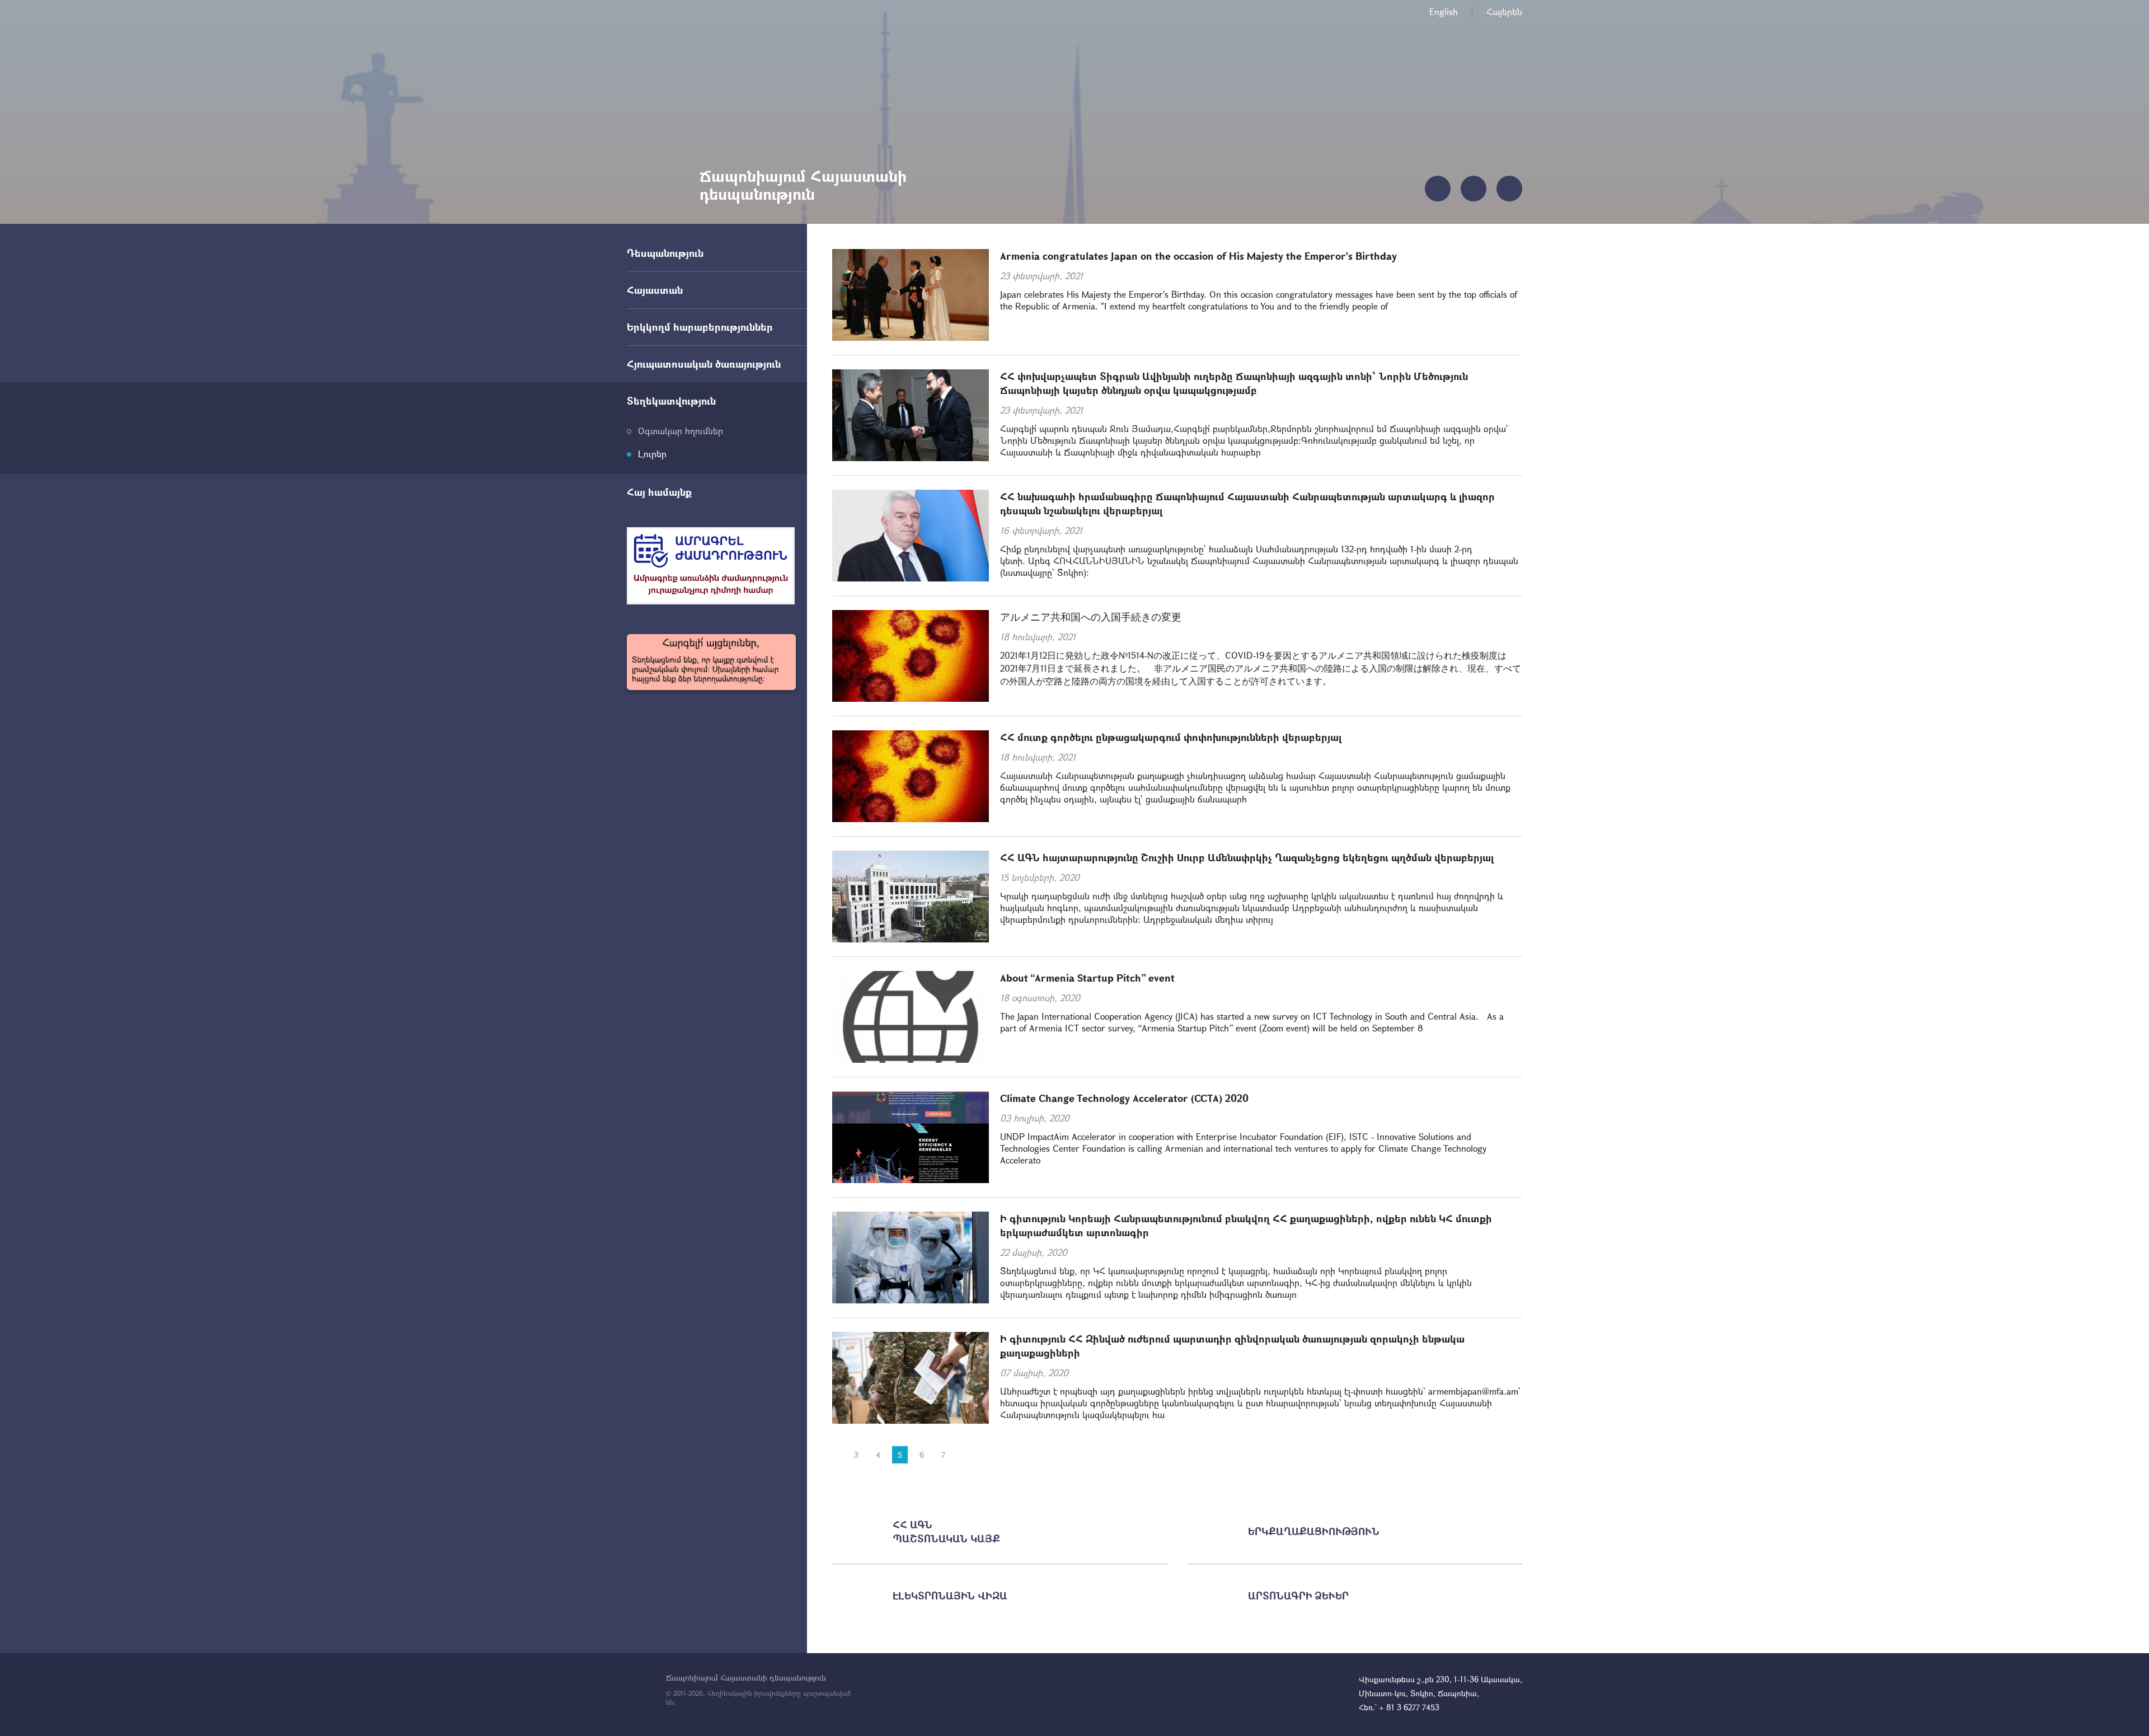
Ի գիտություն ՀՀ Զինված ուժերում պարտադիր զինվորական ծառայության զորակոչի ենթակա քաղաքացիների (1232, 1346)
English (1444, 11)
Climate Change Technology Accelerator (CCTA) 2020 (1124, 1098)
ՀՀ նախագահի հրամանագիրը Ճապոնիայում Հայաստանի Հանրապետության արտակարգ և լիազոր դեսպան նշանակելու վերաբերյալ (1247, 503)
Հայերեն (1504, 11)
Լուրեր (652, 454)
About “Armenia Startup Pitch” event (1087, 978)
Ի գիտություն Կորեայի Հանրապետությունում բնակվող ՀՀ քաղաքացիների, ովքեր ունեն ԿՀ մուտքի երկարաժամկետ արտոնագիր (1246, 1225)
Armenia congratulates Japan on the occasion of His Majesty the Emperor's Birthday (1198, 256)
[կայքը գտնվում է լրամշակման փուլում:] (711, 662)
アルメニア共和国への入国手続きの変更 (1091, 617)
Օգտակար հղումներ (681, 431)
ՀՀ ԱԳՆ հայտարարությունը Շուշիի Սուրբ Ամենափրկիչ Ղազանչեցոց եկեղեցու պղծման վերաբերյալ (1247, 857)
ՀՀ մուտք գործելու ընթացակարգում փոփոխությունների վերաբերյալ (1171, 737)
